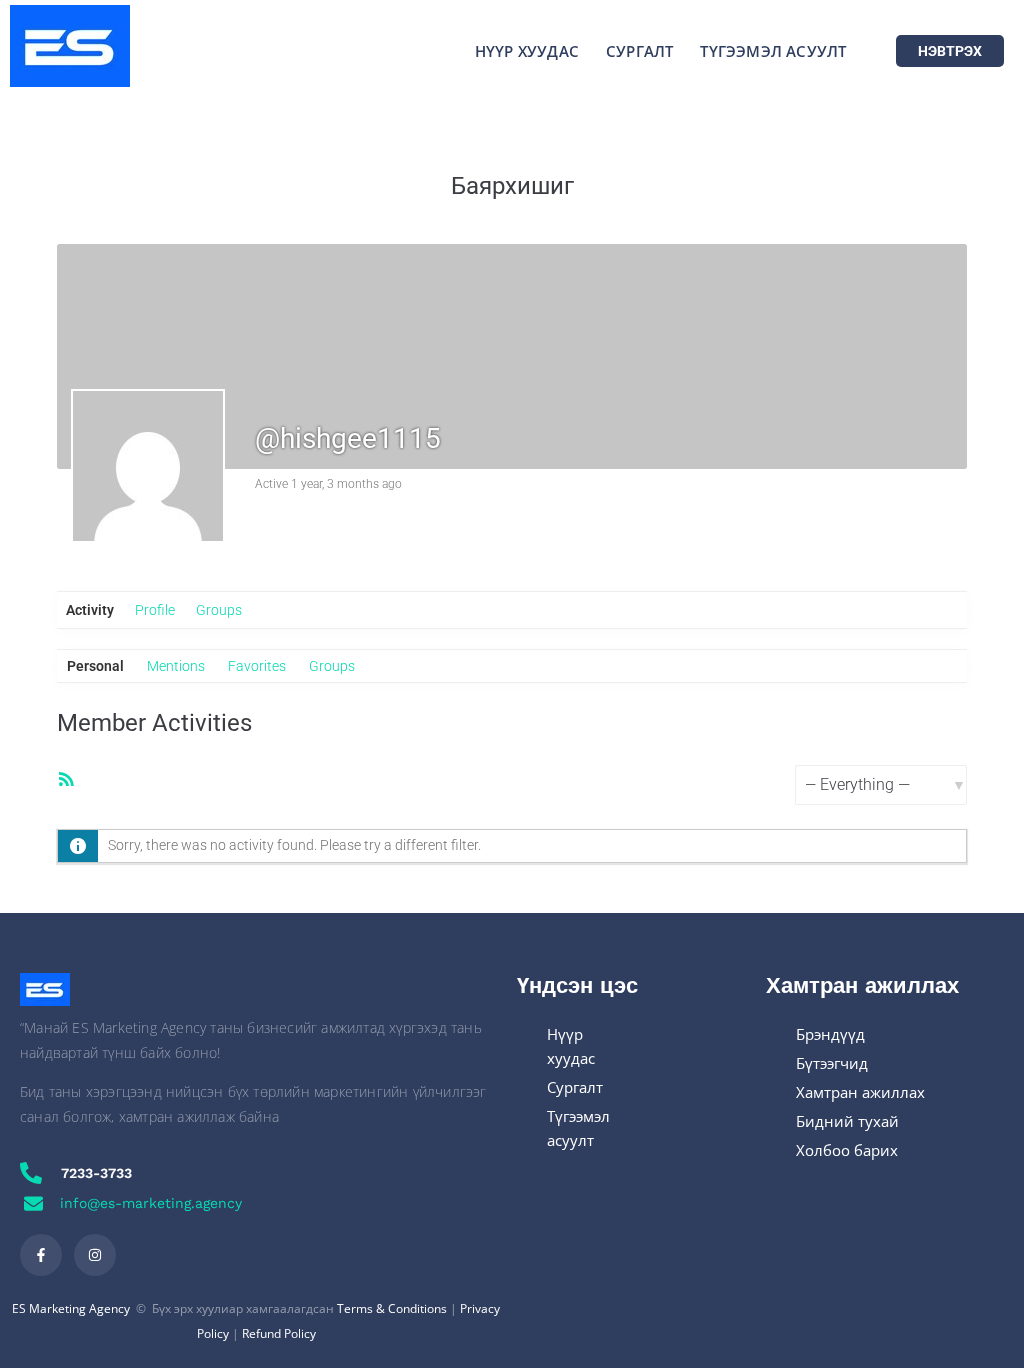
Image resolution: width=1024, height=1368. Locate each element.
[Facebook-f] (41, 1255)
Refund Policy (279, 1333)
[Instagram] (95, 1255)
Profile (155, 610)
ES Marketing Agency (71, 1308)
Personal (95, 666)
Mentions (176, 666)
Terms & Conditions (392, 1308)
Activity (90, 610)
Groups (219, 610)
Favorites (257, 666)
